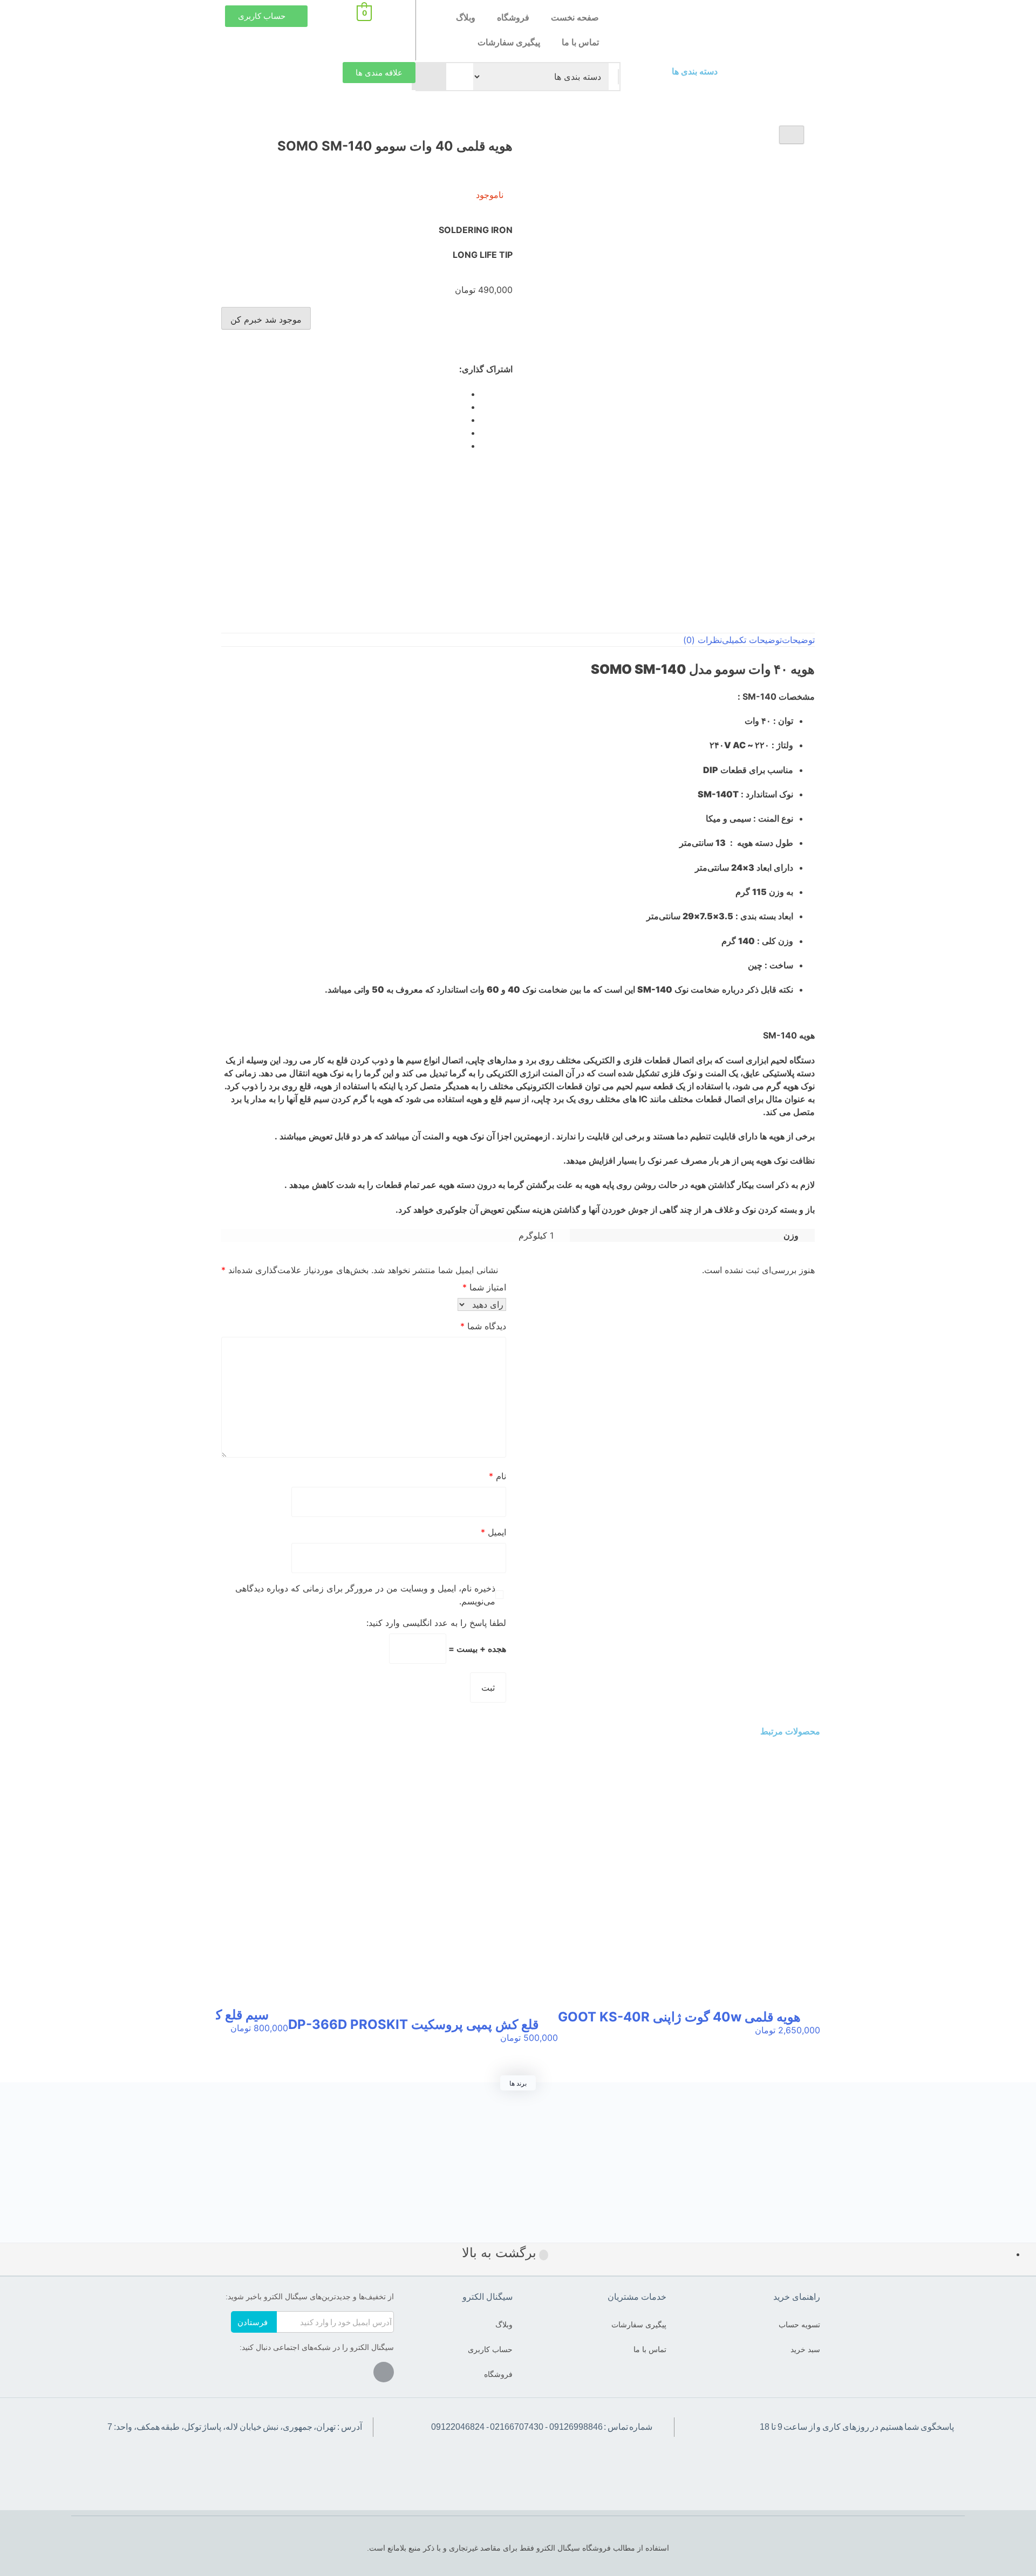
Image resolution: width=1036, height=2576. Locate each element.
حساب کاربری (490, 2349)
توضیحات (798, 640)
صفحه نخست (575, 18)
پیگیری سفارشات (509, 42)
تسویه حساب (799, 2325)
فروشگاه (513, 18)
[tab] (798, 640)
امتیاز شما (484, 1287)
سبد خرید (805, 2349)
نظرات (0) (703, 640)
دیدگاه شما (483, 1326)
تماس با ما (580, 42)
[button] (774, 78)
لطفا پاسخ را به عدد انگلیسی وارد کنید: (436, 1623)
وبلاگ (466, 18)
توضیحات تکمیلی (752, 640)
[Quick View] (810, 2041)
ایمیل (493, 1532)
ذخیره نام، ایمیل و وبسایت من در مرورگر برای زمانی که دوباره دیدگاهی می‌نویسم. (365, 1595)
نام (497, 1476)
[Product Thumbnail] (792, 135)
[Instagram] (384, 2372)
